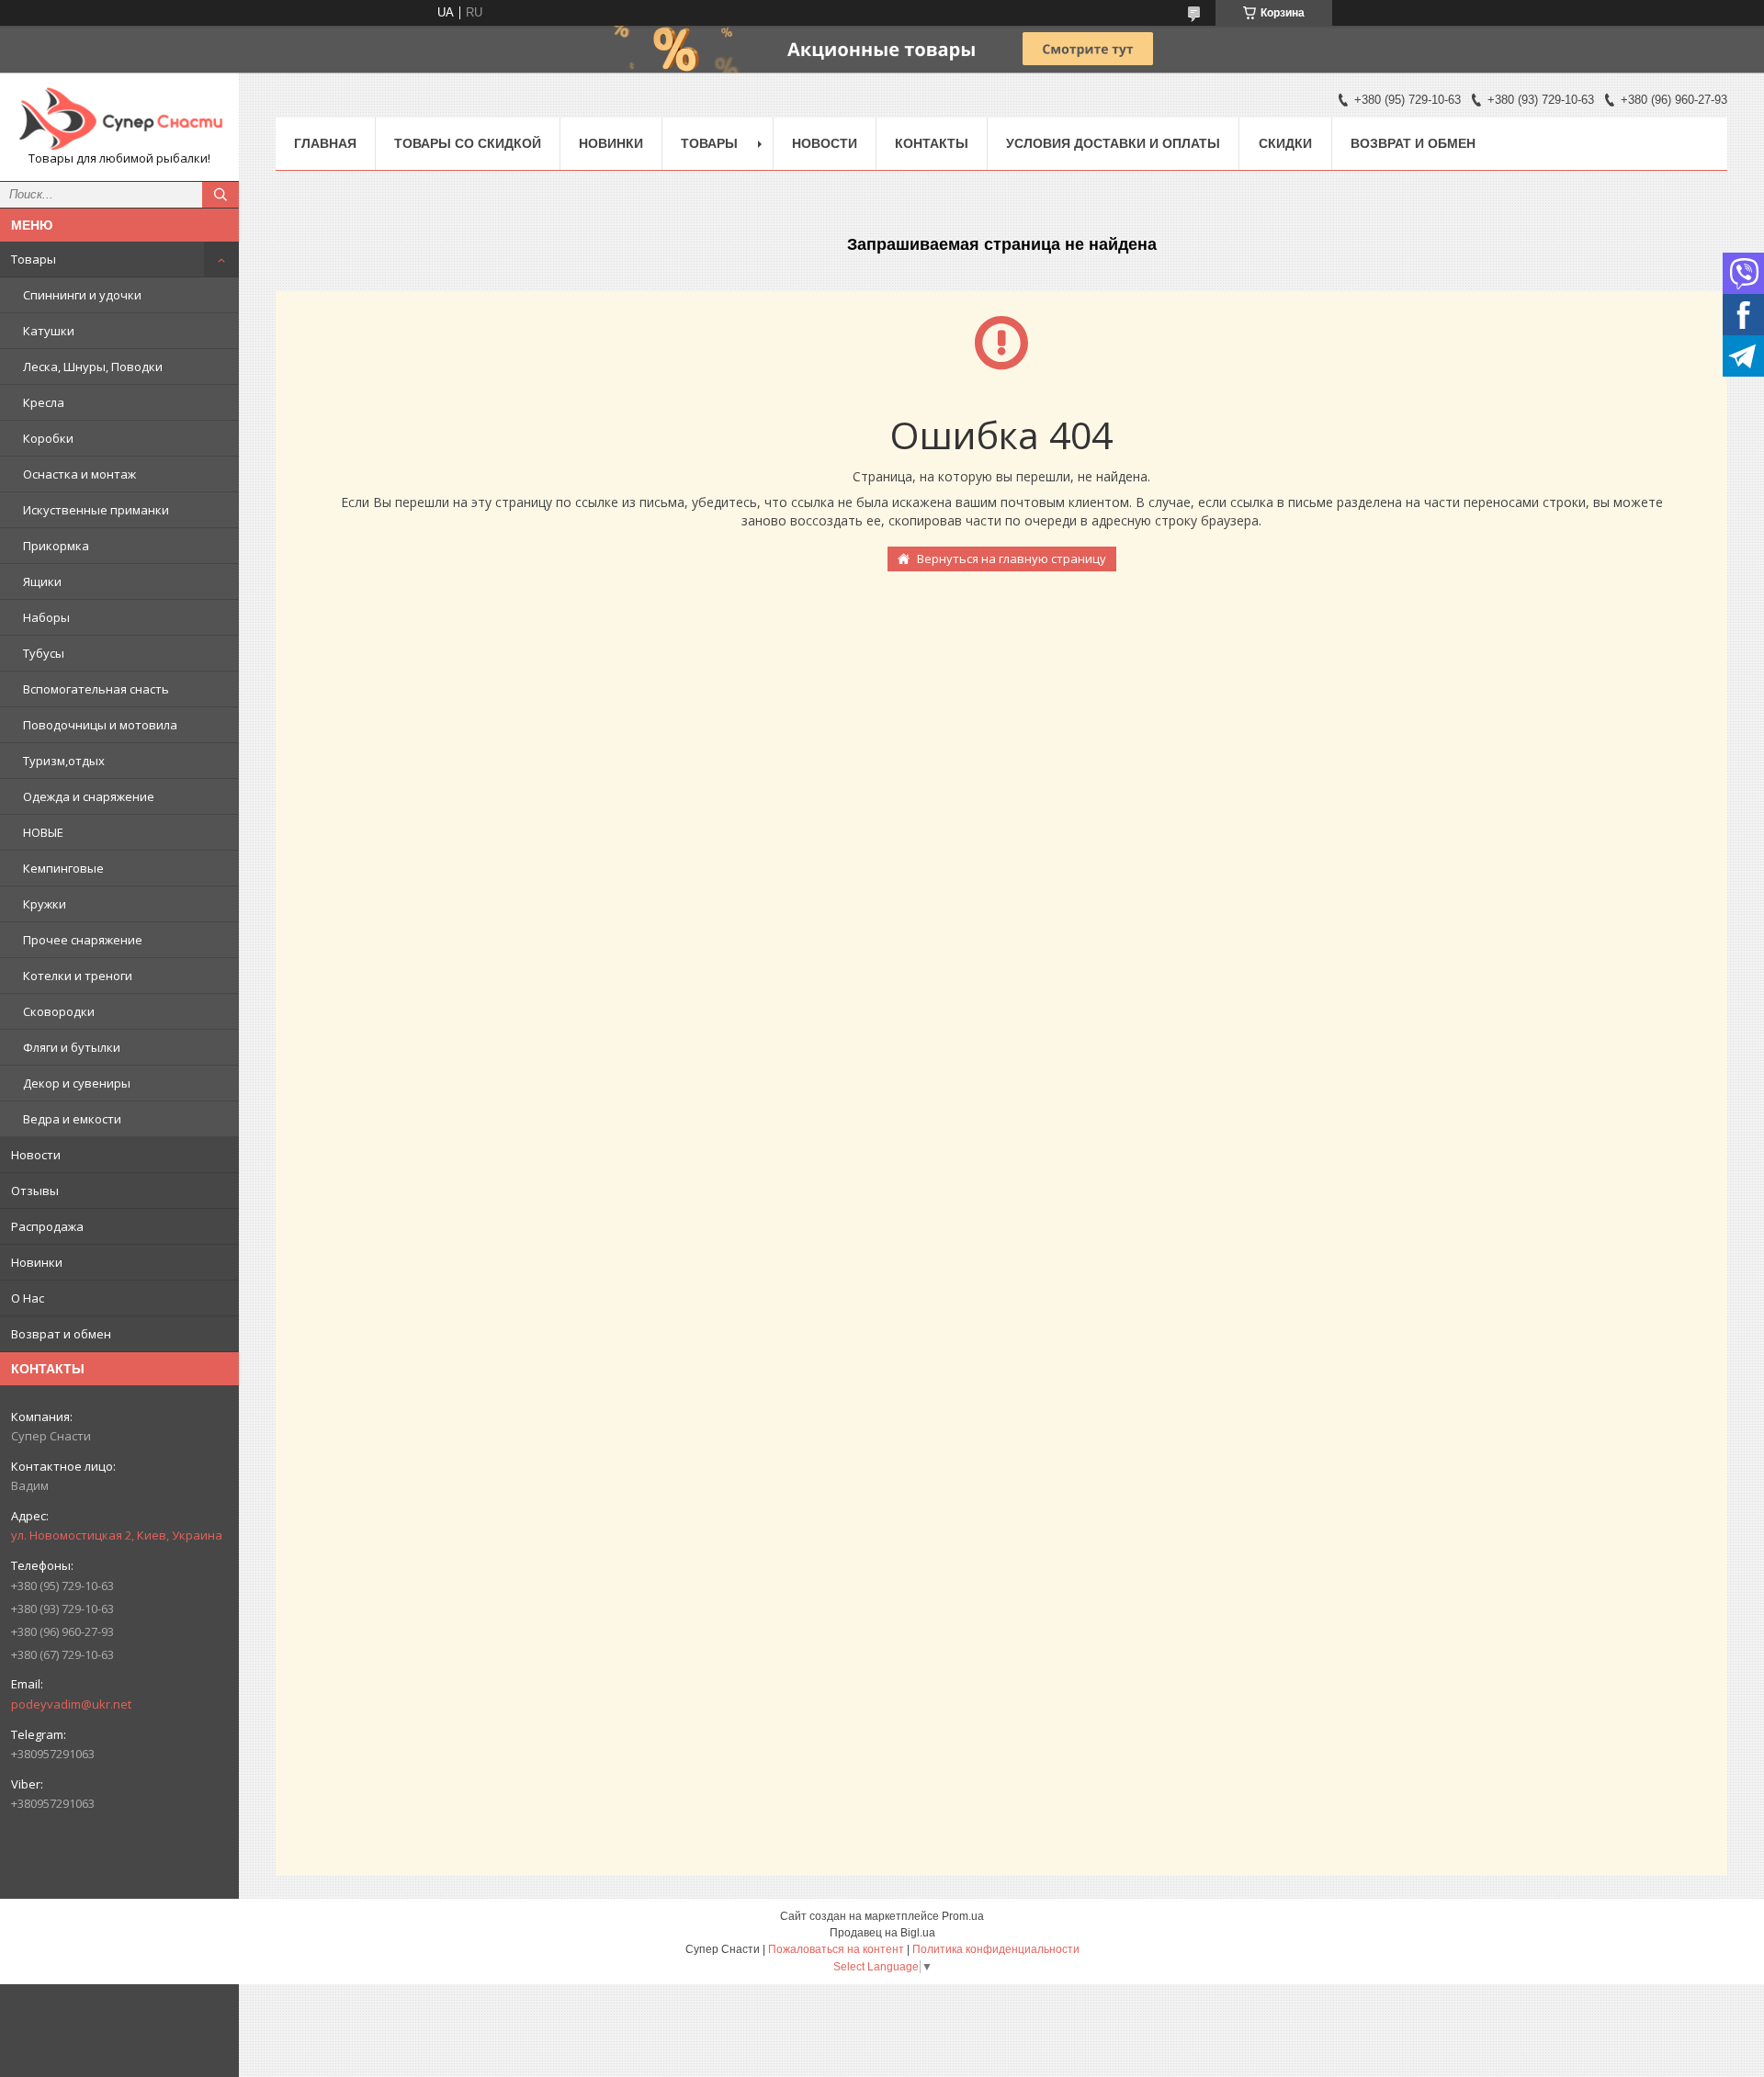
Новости (36, 1155)
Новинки (37, 1262)
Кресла (44, 402)
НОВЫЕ (43, 832)
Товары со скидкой (468, 143)
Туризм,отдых (64, 761)
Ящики (42, 581)
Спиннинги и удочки (82, 295)
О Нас (28, 1298)
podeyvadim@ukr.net (71, 1704)
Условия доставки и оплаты (1113, 143)
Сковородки (59, 1011)
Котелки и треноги (78, 976)
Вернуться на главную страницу (1012, 559)
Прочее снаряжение (83, 940)
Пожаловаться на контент (836, 1949)
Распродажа (47, 1226)
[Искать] (220, 195)
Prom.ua (963, 1916)
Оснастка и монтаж (79, 474)
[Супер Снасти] (119, 119)
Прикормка (56, 546)
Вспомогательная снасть (96, 689)
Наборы (46, 617)
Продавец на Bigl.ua (882, 1933)
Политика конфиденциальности (996, 1949)
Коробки (48, 438)
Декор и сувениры (77, 1083)
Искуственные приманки (96, 510)
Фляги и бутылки (72, 1047)
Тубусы (44, 653)
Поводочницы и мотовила (100, 725)
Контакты (932, 143)
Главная (325, 143)
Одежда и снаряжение (89, 796)
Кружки (45, 904)
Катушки (49, 331)
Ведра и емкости (72, 1119)
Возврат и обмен (61, 1334)
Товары (34, 259)
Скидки (1285, 143)
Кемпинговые (63, 868)
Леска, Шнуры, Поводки (93, 367)
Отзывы (35, 1191)
